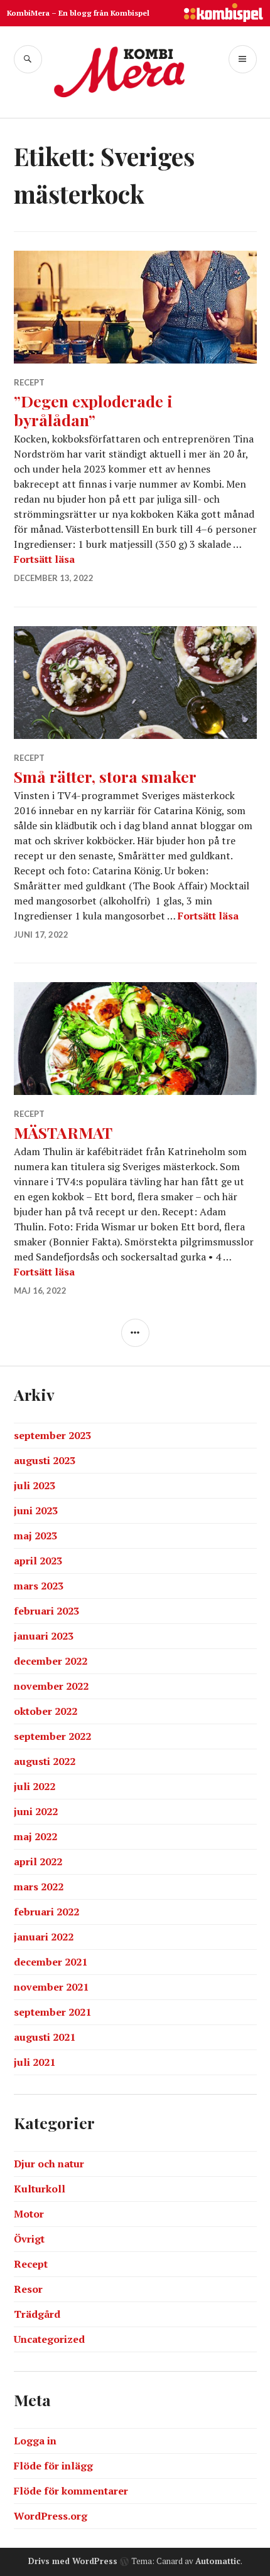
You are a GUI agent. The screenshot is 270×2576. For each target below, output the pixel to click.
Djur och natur (49, 2164)
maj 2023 (35, 1536)
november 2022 (51, 1686)
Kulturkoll (40, 2189)
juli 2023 (35, 1485)
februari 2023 (46, 1611)
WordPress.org (51, 2516)
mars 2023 (39, 1586)
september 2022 (52, 1736)
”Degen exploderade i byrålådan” (93, 410)
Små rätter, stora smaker (105, 776)
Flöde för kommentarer (71, 2491)
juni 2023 (36, 1511)
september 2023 (52, 1435)
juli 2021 (35, 2062)
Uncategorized (49, 2339)
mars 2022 (39, 1887)
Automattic (218, 2561)
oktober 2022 (46, 1711)
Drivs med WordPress (73, 2561)
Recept (29, 382)
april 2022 (38, 1861)
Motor (29, 2214)
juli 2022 (35, 1786)
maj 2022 (35, 1836)
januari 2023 (44, 1636)
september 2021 (52, 2012)
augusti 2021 (45, 2037)
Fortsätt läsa (44, 559)
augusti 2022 (45, 1761)
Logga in (35, 2441)
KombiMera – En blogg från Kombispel (78, 13)
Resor (28, 2289)
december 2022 (51, 1661)
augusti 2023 (45, 1460)
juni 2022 (36, 1811)
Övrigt (29, 2239)
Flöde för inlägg (53, 2466)
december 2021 (51, 1962)
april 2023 (38, 1561)
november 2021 (51, 1987)
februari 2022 (46, 1912)
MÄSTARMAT (63, 1132)
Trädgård (37, 2314)
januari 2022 (44, 1937)
